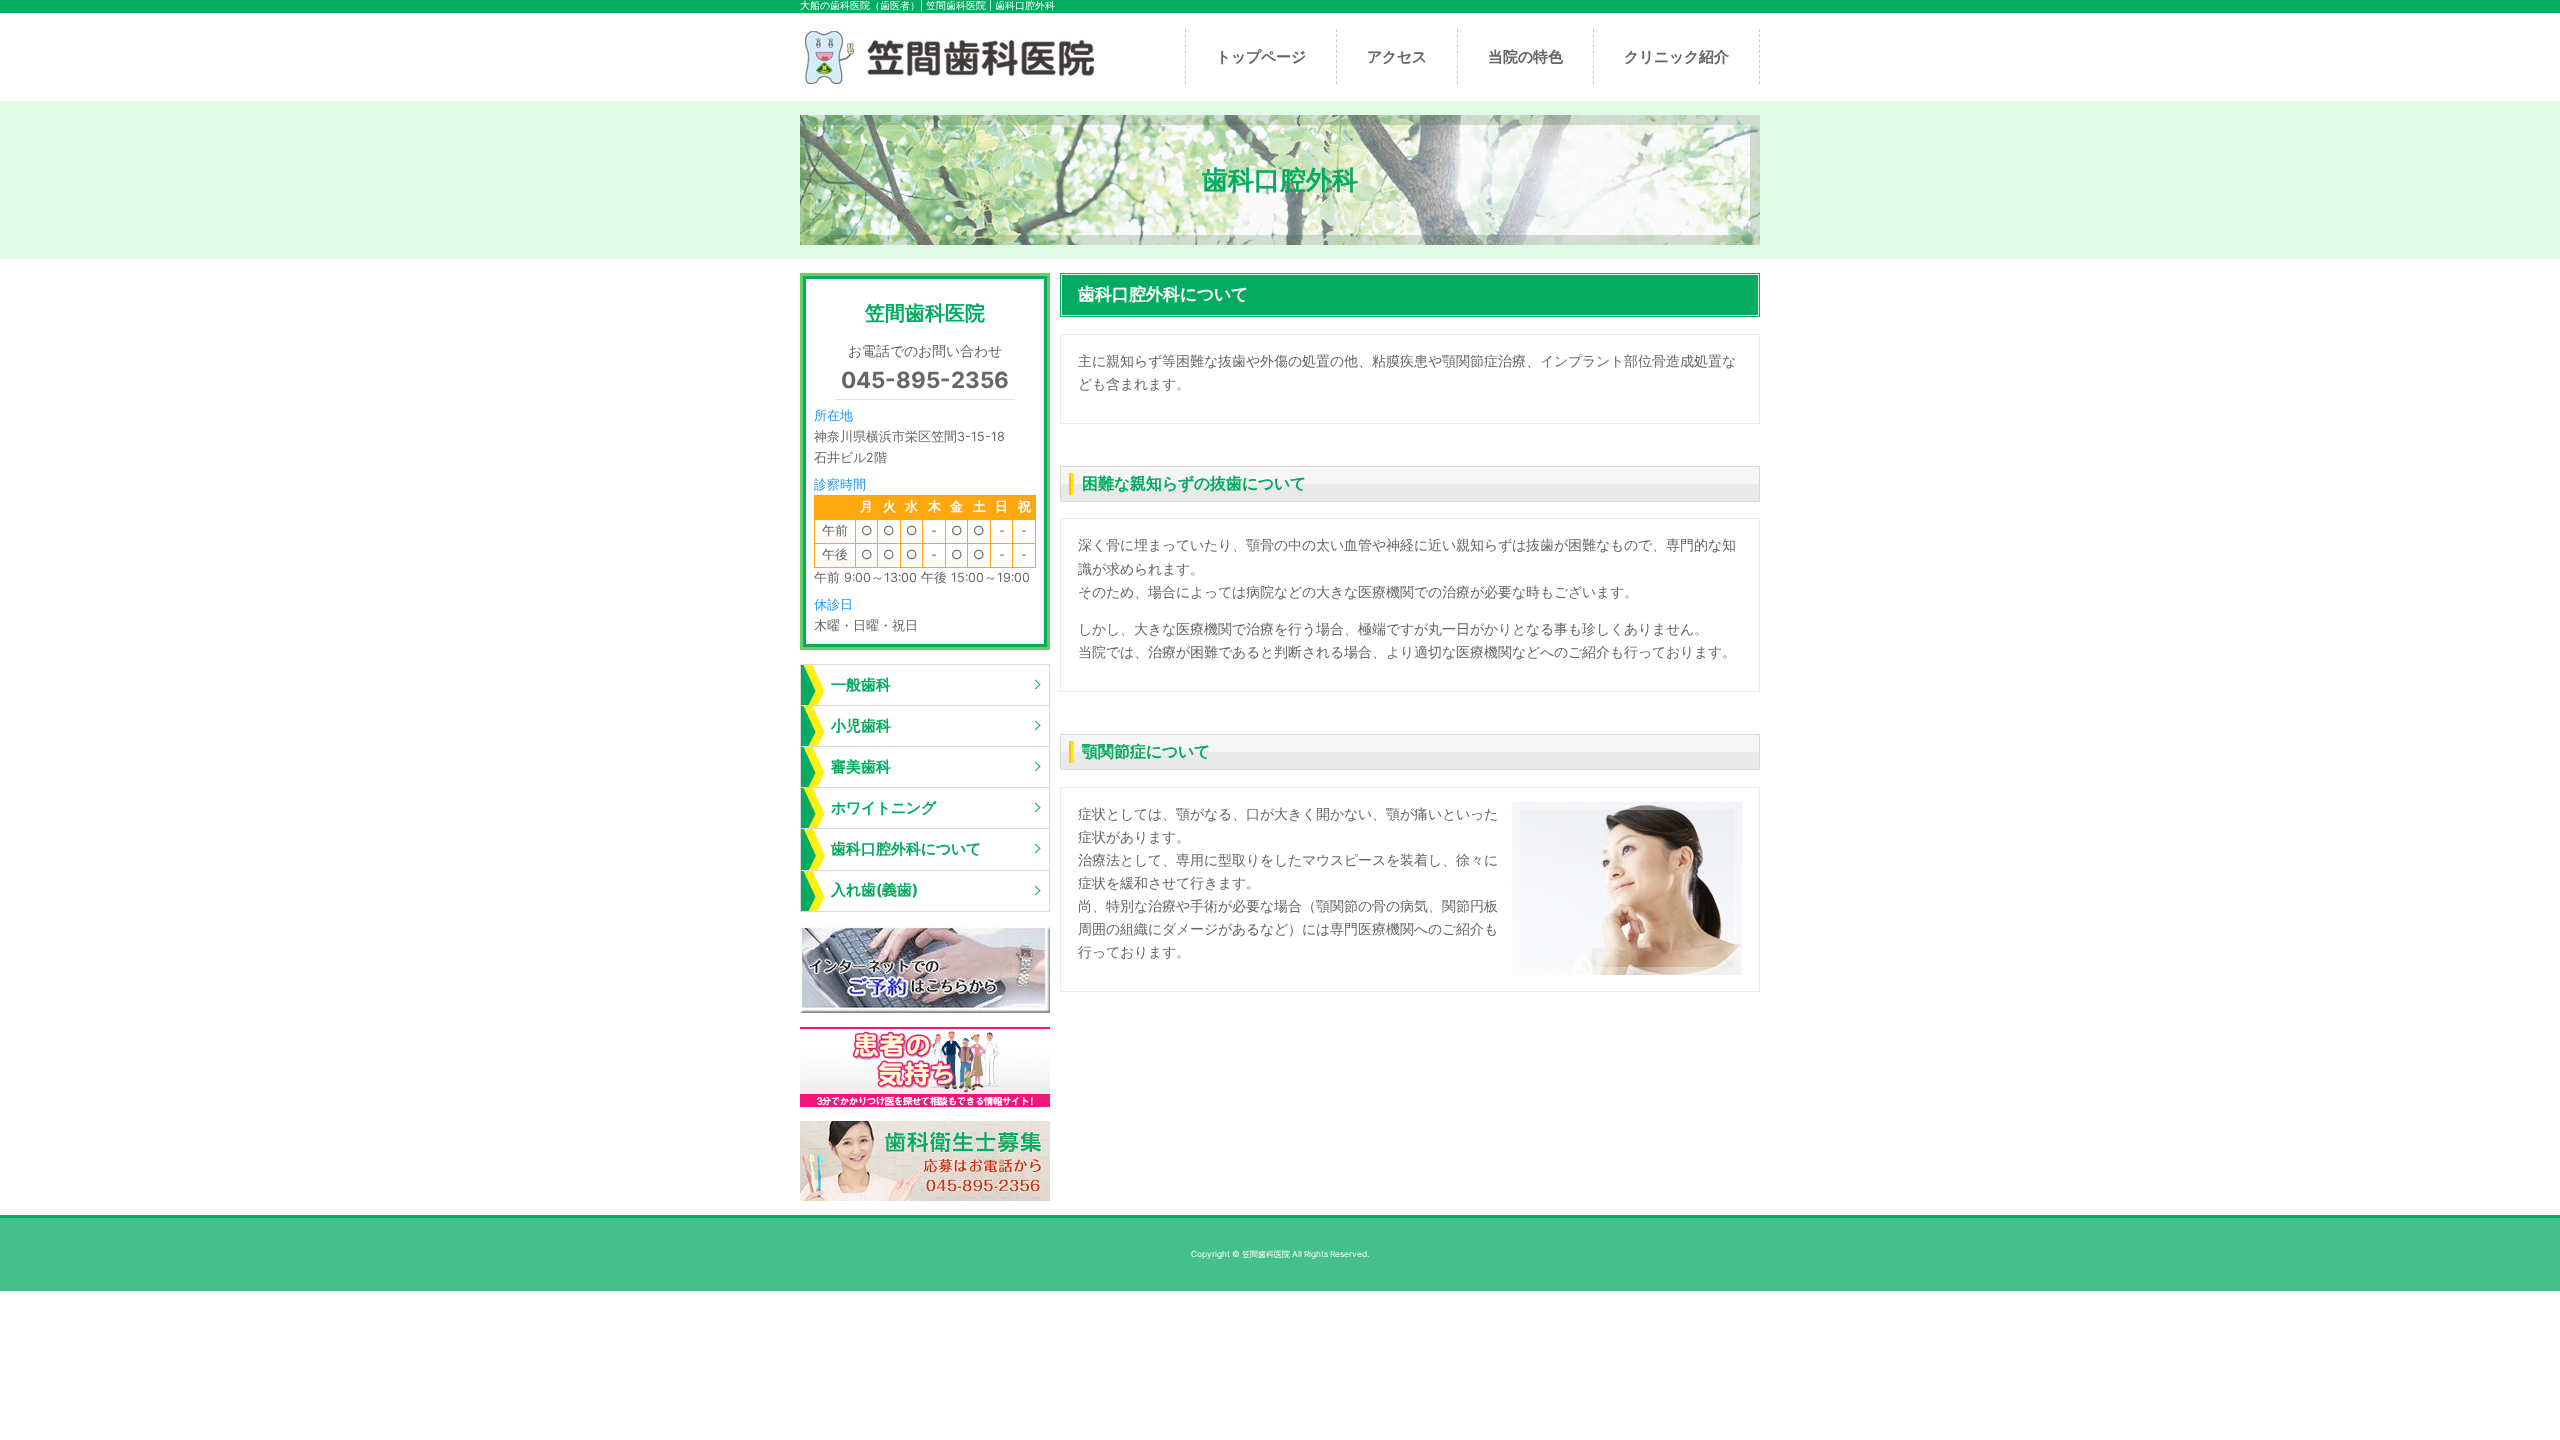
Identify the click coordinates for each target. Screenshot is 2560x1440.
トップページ (1261, 56)
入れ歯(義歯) (874, 889)
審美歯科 (861, 766)
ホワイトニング (883, 807)
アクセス (1397, 56)
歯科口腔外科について (906, 848)
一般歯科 (861, 684)
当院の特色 (1525, 56)
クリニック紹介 (1676, 56)
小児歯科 (861, 725)
